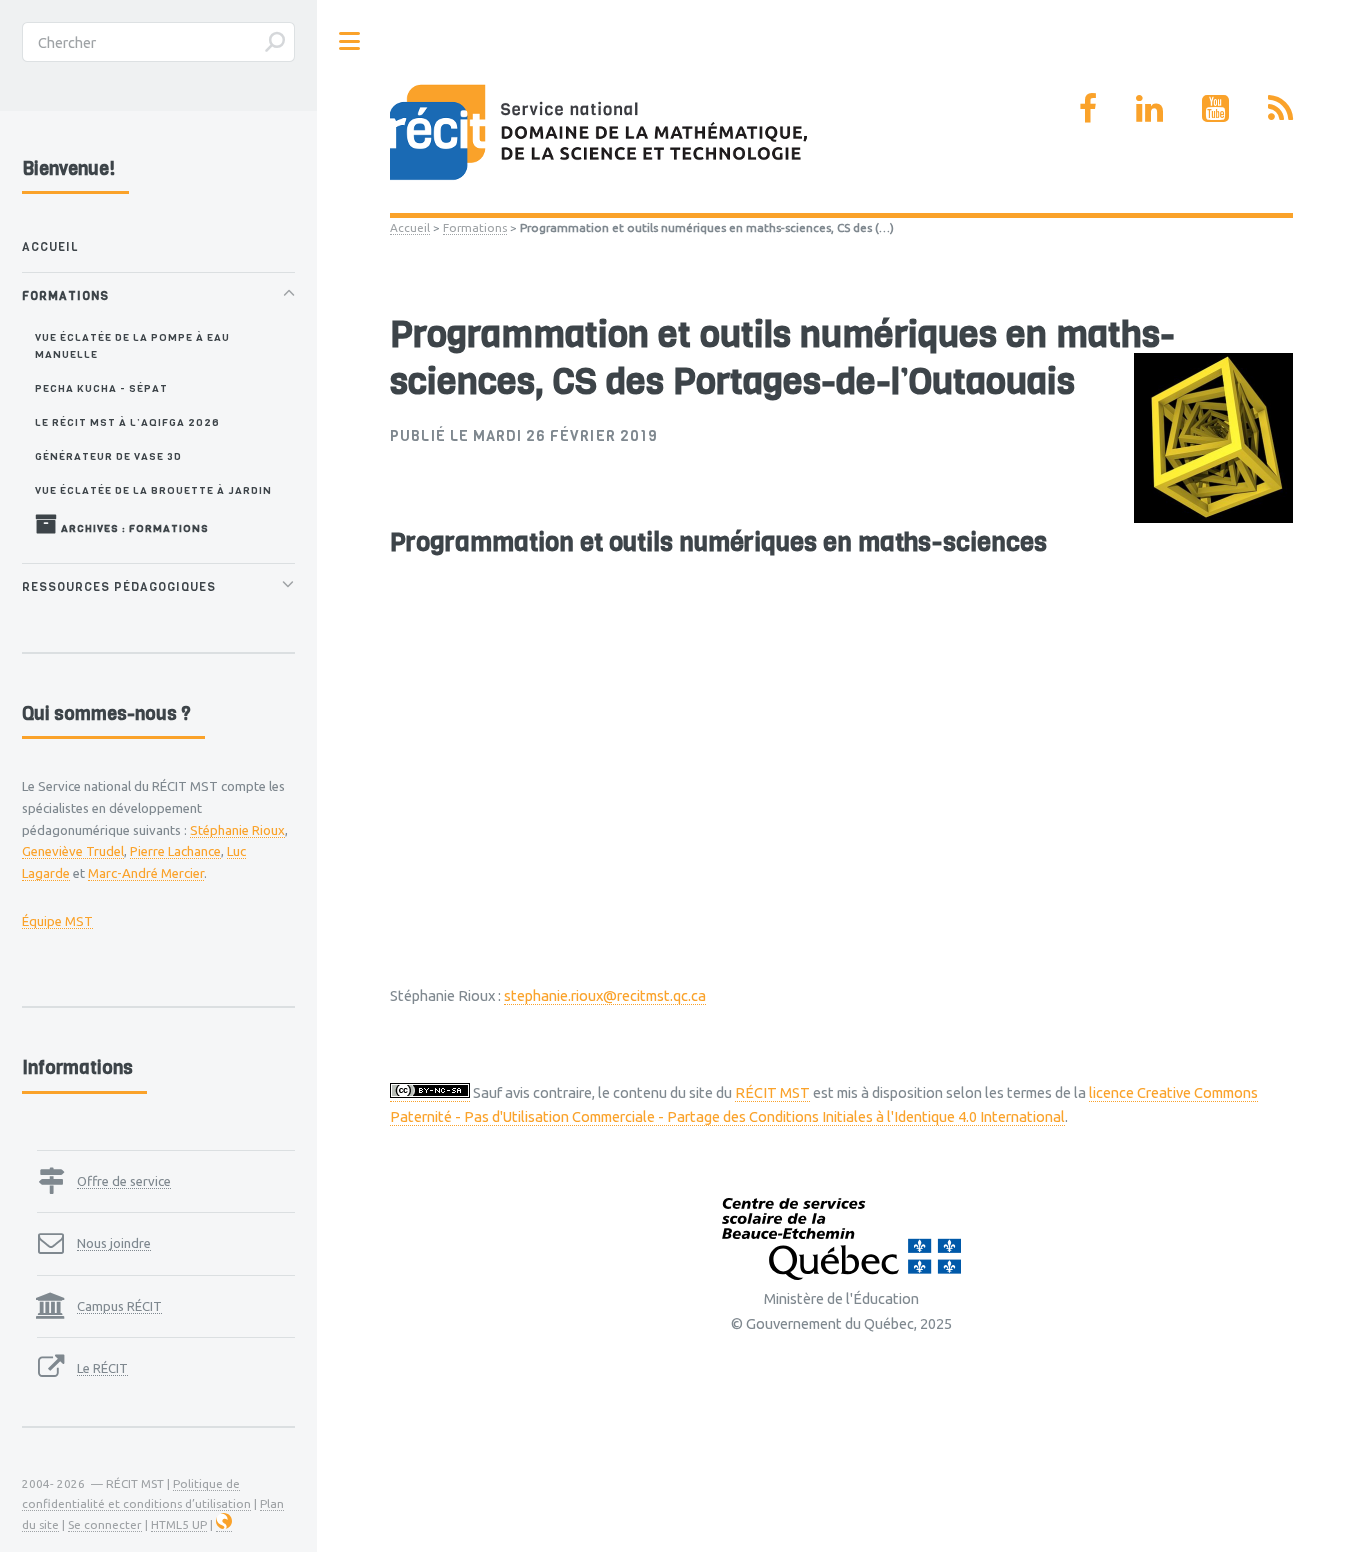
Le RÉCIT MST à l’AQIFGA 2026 (127, 422)
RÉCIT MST (772, 1092)
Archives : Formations (133, 528)
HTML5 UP (179, 1524)
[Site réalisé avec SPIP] (224, 1525)
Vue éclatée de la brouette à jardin (153, 490)
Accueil (410, 227)
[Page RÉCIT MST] (1088, 108)
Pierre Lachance (175, 851)
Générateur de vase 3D (108, 456)
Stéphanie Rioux (237, 830)
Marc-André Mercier (146, 873)
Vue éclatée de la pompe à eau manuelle (132, 345)
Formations (475, 227)
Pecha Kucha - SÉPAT (101, 388)
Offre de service (124, 1181)
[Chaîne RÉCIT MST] (1215, 108)
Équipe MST (57, 921)
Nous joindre (114, 1243)
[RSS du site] (1280, 108)
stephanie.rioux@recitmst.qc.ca (605, 995)
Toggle (350, 41)
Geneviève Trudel (73, 851)
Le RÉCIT (102, 1368)
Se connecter (105, 1524)
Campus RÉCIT (119, 1306)
